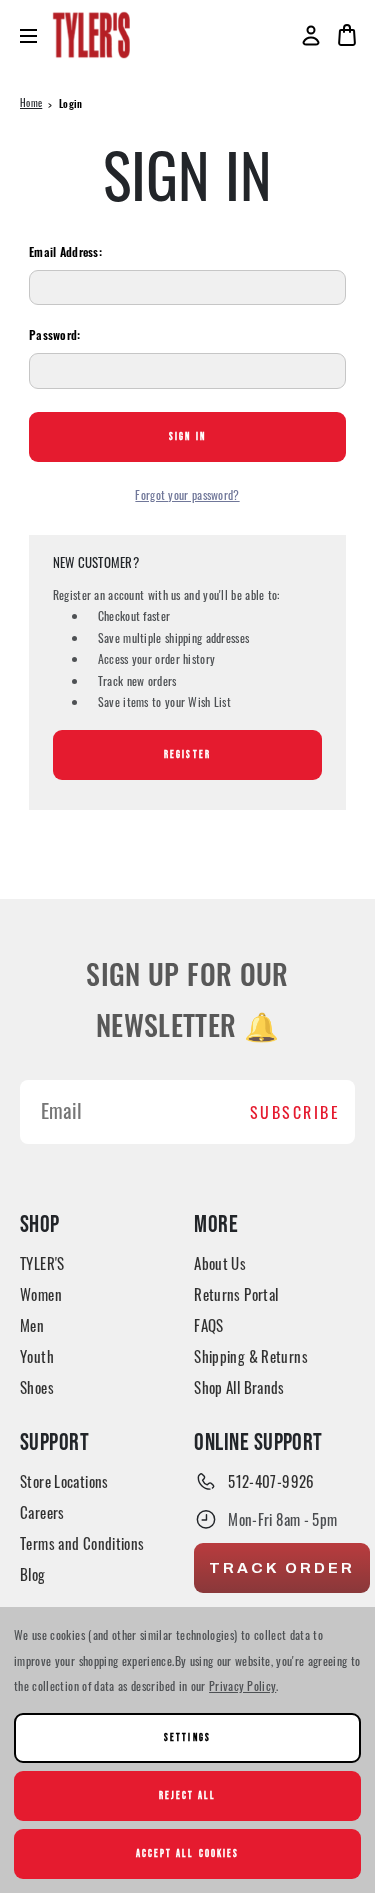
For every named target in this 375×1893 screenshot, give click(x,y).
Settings (187, 1737)
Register (187, 754)
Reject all (187, 1795)
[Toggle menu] (36, 35)
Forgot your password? (187, 494)
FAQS (209, 1325)
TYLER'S (42, 1263)
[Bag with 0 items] (347, 35)
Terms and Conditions (82, 1543)
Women (41, 1294)
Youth (37, 1356)
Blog (33, 1574)
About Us (220, 1263)
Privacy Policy (242, 1685)
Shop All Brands (239, 1387)
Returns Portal (236, 1294)
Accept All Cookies (187, 1853)
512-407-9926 (271, 1481)
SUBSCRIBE (295, 1112)
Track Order (282, 1568)
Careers (42, 1512)
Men (32, 1325)
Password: (55, 337)
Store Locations (64, 1481)
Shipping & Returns (251, 1356)
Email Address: (65, 254)
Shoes (37, 1387)
